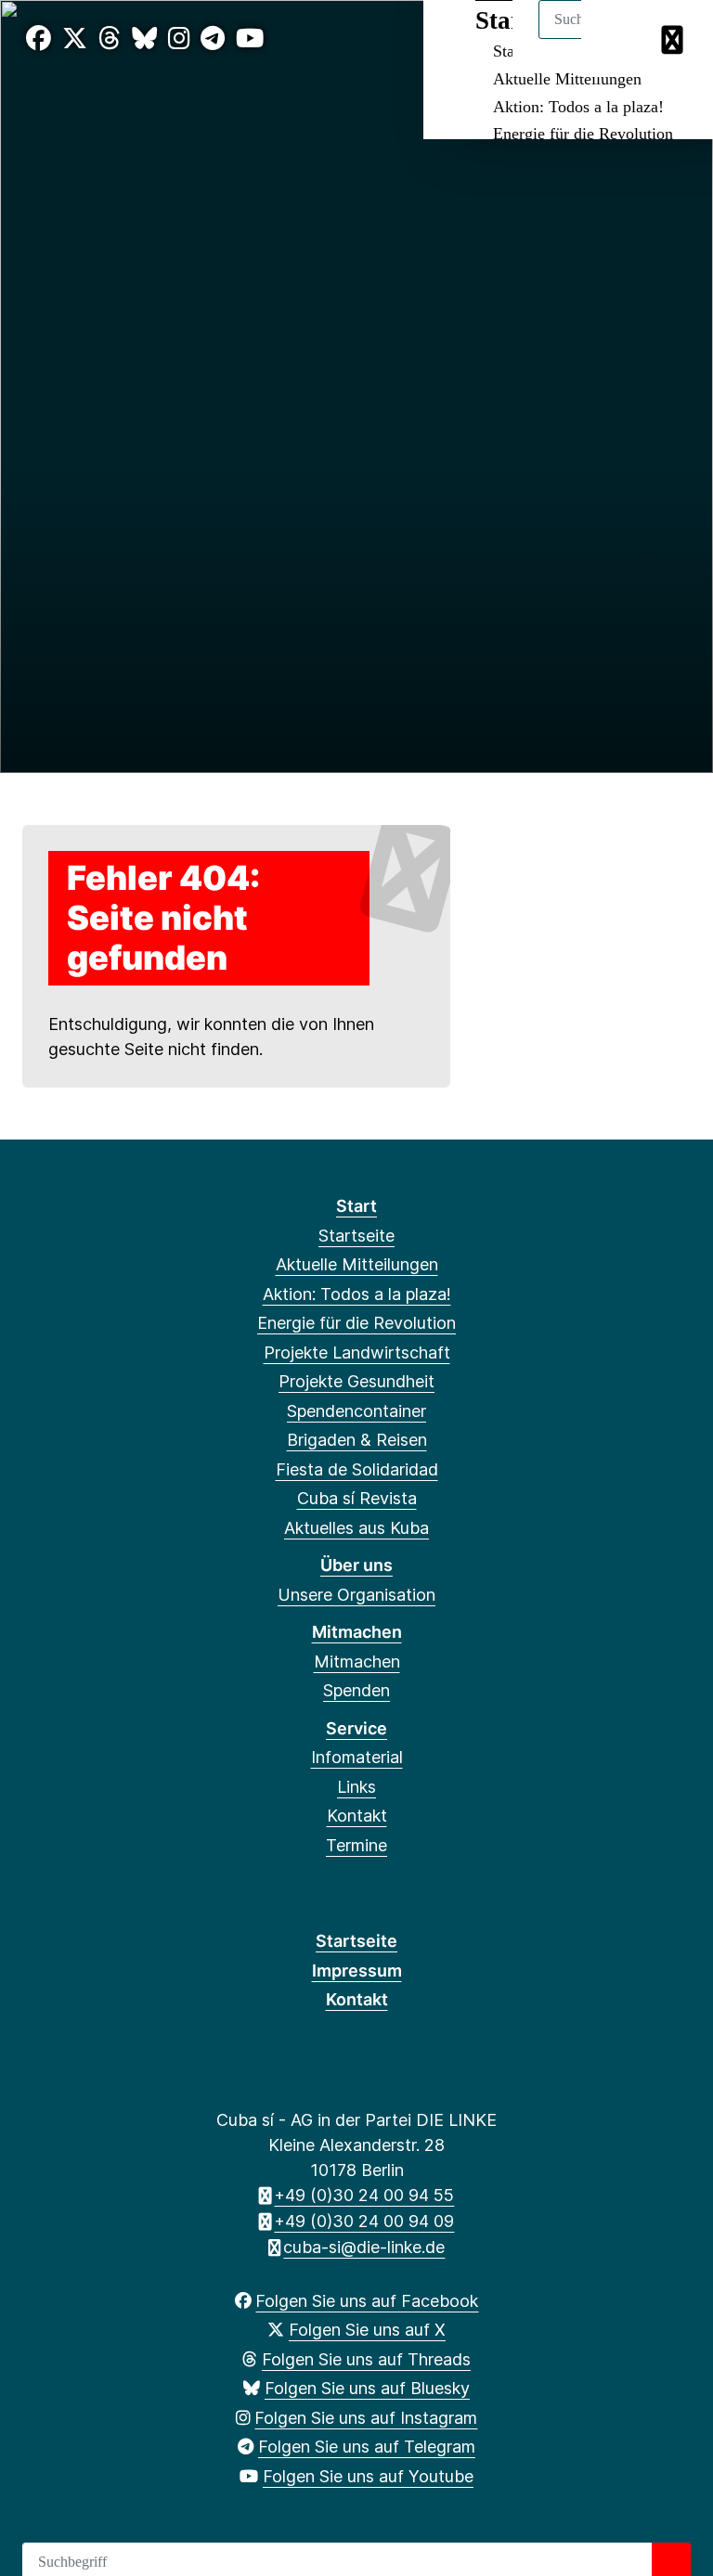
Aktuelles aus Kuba (356, 1528)
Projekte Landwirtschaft (357, 1352)
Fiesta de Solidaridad (357, 1469)
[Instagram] (179, 39)
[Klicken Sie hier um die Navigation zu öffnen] (674, 39)
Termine (356, 1845)
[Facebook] (39, 39)
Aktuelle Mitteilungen (567, 79)
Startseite (356, 1236)
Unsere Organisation (356, 1595)
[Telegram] (213, 39)
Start (356, 1206)
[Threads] (110, 39)
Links (356, 1787)
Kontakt (357, 1816)
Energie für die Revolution (583, 134)
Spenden (356, 1690)
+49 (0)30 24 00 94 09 (364, 2221)
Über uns (356, 1565)
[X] (75, 39)
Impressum (357, 1971)
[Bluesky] (144, 39)
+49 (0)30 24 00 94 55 (364, 2195)
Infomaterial (357, 1757)
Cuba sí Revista (357, 1498)
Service (356, 1728)
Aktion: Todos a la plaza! (578, 107)
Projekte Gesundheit (356, 1381)
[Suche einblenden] (620, 39)
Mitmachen (357, 1632)
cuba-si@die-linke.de (364, 2247)
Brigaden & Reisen (357, 1440)
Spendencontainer (356, 1411)
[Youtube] (250, 39)
